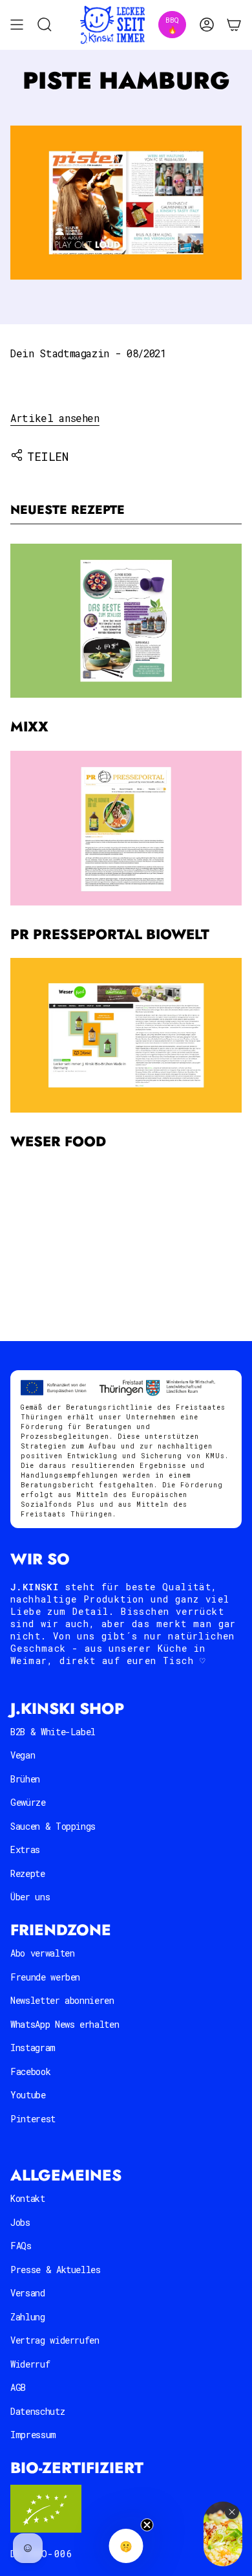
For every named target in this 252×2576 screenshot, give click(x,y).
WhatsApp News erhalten (65, 2024)
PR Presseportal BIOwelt (110, 934)
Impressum (33, 2435)
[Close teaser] (147, 2525)
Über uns (30, 1897)
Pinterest (33, 2119)
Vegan (23, 1755)
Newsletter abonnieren (62, 2000)
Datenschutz (37, 2411)
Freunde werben (45, 1977)
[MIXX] (126, 621)
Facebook (30, 2071)
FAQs (21, 2246)
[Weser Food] (126, 1035)
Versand (28, 2293)
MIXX (29, 727)
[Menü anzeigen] (17, 25)
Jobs (20, 2222)
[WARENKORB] (234, 25)
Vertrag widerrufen (55, 2340)
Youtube (28, 2095)
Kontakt (28, 2198)
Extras (25, 1849)
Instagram (33, 2048)
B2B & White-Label (53, 1732)
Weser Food (58, 1141)
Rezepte (28, 1873)
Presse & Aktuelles (56, 2270)
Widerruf (30, 2364)
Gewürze (28, 1802)
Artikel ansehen (55, 418)
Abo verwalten (42, 1953)
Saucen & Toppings (53, 1826)
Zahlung (28, 2317)
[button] (126, 2546)
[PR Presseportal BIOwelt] (126, 828)
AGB (18, 2387)
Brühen (25, 1779)
